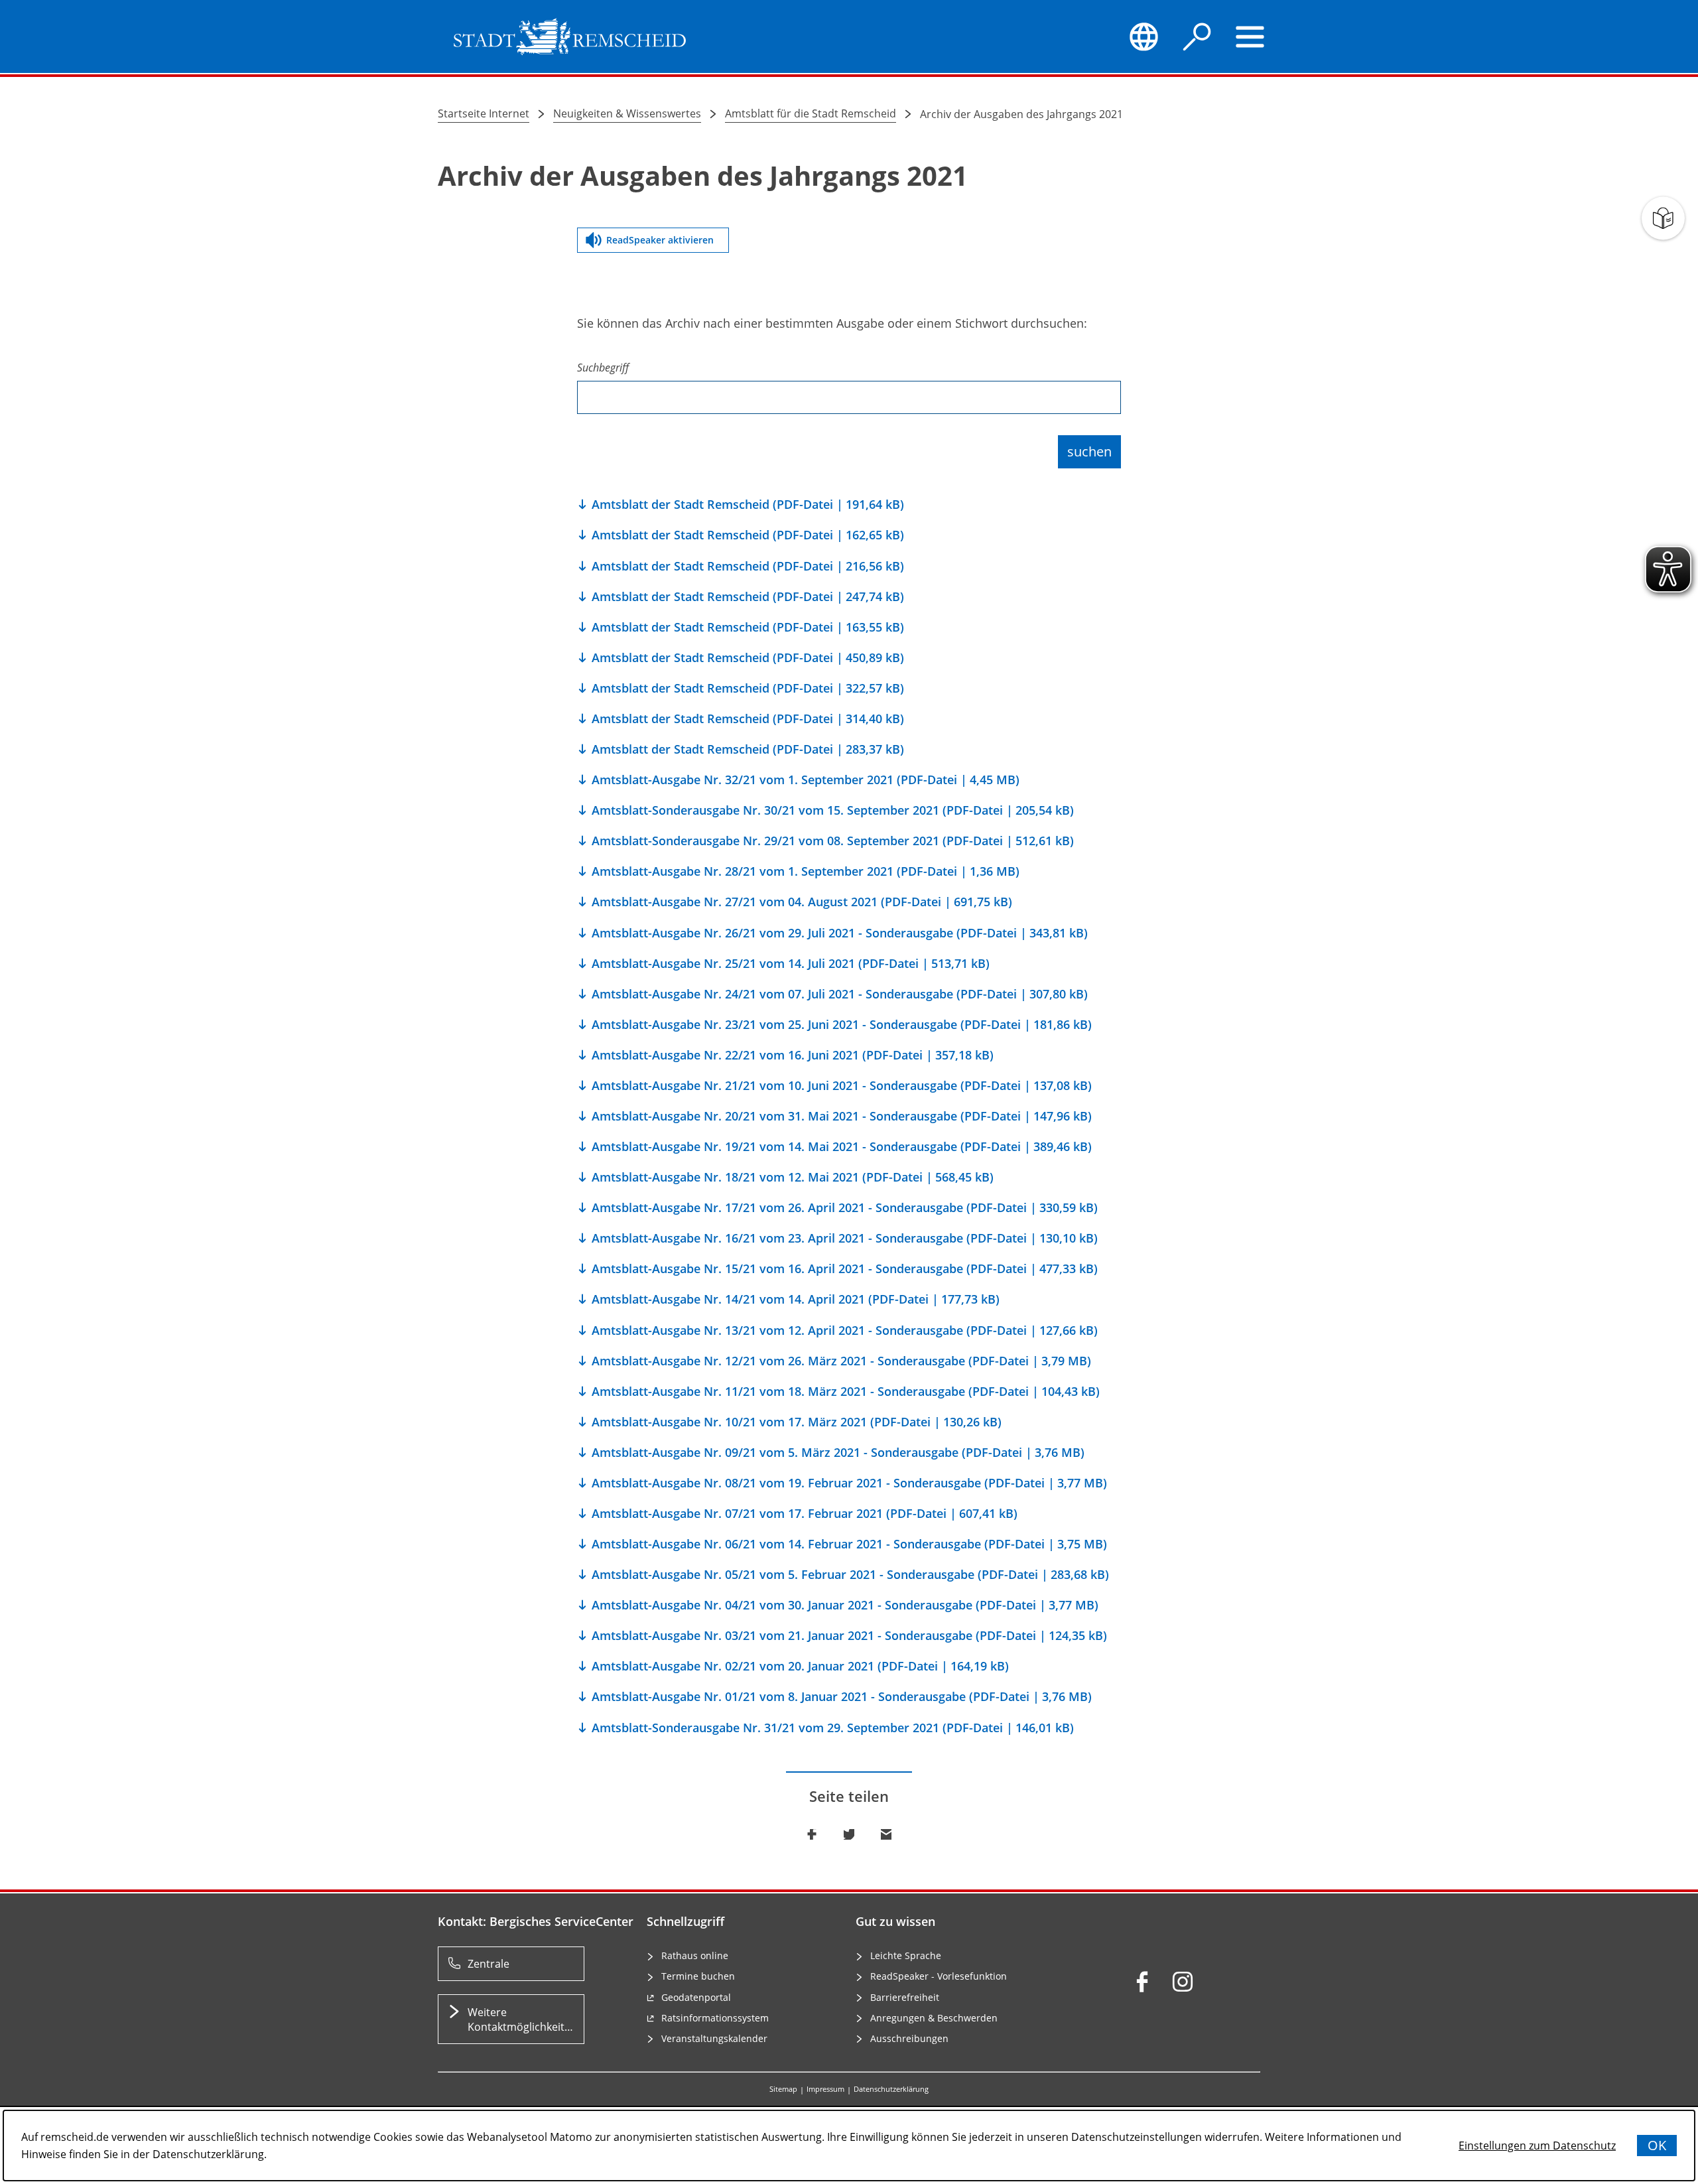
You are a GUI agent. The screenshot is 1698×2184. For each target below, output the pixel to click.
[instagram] (1183, 1982)
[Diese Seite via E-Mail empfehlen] (886, 1834)
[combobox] (849, 387)
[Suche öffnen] (1197, 36)
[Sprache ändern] (1143, 36)
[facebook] (1142, 1982)
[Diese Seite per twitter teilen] (849, 1834)
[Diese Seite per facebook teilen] (812, 1834)
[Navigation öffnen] (1250, 36)
